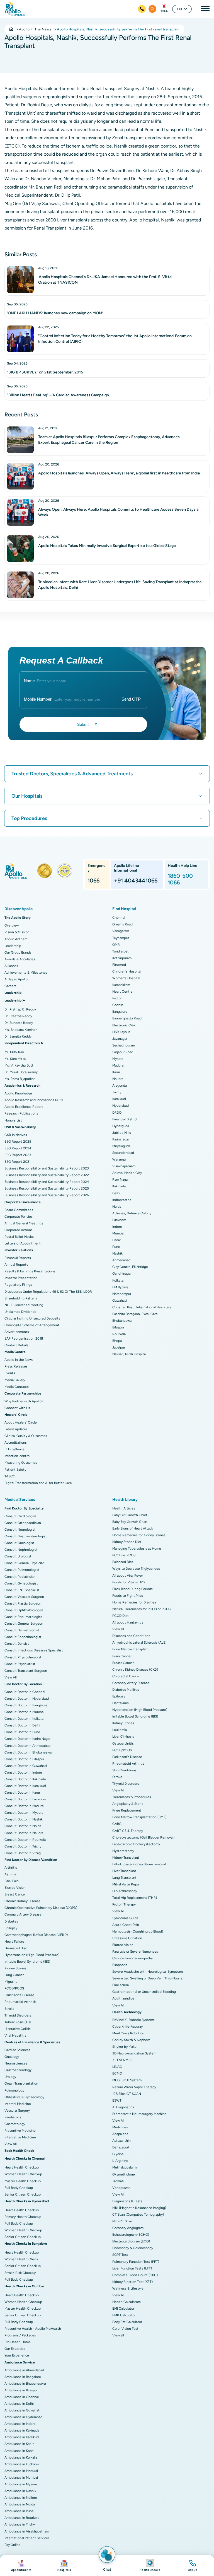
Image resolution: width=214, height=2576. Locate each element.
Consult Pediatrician (20, 1577)
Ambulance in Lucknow (22, 2464)
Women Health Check (21, 2259)
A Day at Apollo (16, 979)
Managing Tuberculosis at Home (137, 1549)
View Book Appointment (21, 2565)
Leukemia (120, 1730)
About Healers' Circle (21, 1422)
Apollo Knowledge (18, 1093)
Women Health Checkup (23, 2174)
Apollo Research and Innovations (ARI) (34, 1100)
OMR (116, 945)
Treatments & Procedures (132, 1797)
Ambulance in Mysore (21, 2484)
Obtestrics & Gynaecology (24, 2097)
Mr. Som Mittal (15, 1059)
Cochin (118, 1005)
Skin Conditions (124, 1770)
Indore (117, 1227)
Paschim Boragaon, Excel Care (135, 1314)
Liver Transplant (124, 1871)
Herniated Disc (16, 1948)
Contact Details (16, 1345)
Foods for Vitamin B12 (129, 1582)
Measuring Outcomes (21, 1463)
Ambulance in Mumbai (21, 2478)
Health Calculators (127, 2302)
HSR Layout (121, 1032)
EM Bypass (120, 1287)
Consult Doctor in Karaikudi (25, 1786)
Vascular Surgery (17, 2111)
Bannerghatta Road (127, 1018)
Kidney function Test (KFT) (132, 2282)
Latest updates (16, 1429)
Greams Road (122, 924)
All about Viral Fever (128, 1576)
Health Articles (124, 1508)
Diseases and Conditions (131, 1636)
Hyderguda (121, 1126)
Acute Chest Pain (126, 1925)
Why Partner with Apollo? (24, 1401)
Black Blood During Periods (132, 1589)
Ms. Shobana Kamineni (21, 1030)
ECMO (117, 2073)
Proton (117, 998)
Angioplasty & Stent (128, 1804)
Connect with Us (17, 1408)
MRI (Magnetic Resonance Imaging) (139, 2208)
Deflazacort (121, 2147)
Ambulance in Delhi (19, 2404)
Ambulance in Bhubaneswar (25, 2384)
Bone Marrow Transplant (131, 1649)
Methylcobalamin (125, 2167)
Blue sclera (121, 1985)
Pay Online (13, 2545)
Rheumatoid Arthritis (20, 2002)
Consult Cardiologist (20, 1516)
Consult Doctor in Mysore (24, 1813)
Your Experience (17, 2355)
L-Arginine (120, 2161)
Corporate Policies (19, 1217)
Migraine (11, 1982)
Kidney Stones (15, 1968)
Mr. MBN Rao (14, 1052)
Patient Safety (15, 1470)
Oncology (12, 2057)
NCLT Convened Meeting (24, 1305)
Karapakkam (121, 985)
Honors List (13, 1120)
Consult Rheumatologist (23, 1617)
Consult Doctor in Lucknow (25, 1799)
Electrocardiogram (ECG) (131, 2241)
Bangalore (120, 1012)
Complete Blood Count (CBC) (135, 2275)
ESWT (117, 2100)
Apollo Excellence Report (24, 1107)
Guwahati (120, 1301)
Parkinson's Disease (19, 1995)
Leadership (13, 946)
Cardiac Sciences (17, 2050)
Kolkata (118, 1280)
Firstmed (119, 965)
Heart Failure (14, 1941)
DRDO (117, 1113)
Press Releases (16, 1366)
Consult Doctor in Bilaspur (24, 1759)
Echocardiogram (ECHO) (131, 2235)
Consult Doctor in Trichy (23, 1846)
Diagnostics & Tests (127, 2201)
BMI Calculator (123, 2309)
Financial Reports (18, 1258)
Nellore (118, 1079)
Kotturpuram (122, 958)
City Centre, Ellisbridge (130, 1267)
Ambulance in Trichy (20, 2524)
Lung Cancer (14, 1975)
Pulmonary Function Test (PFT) (136, 2262)
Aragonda (120, 1086)
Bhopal (117, 1341)
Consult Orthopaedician (23, 1523)
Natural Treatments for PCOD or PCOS (141, 1609)
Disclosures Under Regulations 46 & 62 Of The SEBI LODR (48, 1292)
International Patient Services (27, 2538)
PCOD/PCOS (14, 1988)
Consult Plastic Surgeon (23, 1603)
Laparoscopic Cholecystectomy (136, 1844)
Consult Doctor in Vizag (23, 1853)
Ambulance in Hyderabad (23, 2417)
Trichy (117, 1092)
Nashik (117, 1253)
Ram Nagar (121, 1180)
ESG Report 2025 (18, 1142)
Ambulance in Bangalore (23, 2377)
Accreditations (16, 1443)
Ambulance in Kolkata (21, 2457)
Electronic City (124, 1025)
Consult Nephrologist (21, 1550)
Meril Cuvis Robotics (128, 2033)
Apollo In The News (35, 29)
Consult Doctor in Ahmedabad (27, 1746)
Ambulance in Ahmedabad (24, 2370)
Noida (117, 1207)
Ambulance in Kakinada (22, 2430)
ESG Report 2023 (18, 1155)
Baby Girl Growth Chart (130, 1515)
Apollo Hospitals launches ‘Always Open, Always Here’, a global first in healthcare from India (119, 473)
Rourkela (119, 1334)
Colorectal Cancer (126, 1676)
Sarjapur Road (123, 1052)
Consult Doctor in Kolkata (24, 1719)
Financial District (125, 1119)
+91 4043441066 (136, 881)
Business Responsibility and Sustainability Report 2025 (47, 1188)
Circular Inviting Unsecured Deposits (32, 1318)
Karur (116, 1072)
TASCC (10, 1476)
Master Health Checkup (23, 2181)
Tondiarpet (121, 951)
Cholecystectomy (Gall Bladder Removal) (143, 1837)
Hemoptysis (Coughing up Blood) (138, 1931)
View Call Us (193, 2565)
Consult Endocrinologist (23, 1637)
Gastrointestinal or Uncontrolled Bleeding (144, 1992)
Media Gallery (15, 1380)
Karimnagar (121, 1139)
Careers (10, 986)
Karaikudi (119, 1099)
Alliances (11, 966)
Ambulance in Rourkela (22, 2518)
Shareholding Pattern (21, 1298)
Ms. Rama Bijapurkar (20, 1079)
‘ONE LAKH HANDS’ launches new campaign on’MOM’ (55, 313)
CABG (117, 1824)
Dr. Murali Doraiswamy (21, 1072)
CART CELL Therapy (128, 1831)
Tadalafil (118, 2181)
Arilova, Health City (127, 1173)
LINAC (117, 2067)
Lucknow (119, 1220)
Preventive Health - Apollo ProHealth (33, 2329)
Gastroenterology (18, 2070)
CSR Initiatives (16, 1135)
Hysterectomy (123, 1851)
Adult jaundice (123, 1998)
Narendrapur (122, 1294)
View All (11, 1677)
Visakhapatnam (124, 1166)
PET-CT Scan (122, 2221)
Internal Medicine (18, 2104)
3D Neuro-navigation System (134, 2053)
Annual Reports (16, 1265)
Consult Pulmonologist (22, 1570)
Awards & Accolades (20, 959)
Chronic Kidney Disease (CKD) (135, 1670)
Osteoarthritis (123, 1743)
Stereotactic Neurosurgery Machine (139, 2114)
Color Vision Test (125, 2329)
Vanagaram (121, 931)
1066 (164, 11)
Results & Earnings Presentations (30, 1271)
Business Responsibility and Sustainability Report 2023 (47, 1168)
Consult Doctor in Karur (22, 1793)
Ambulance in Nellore (21, 2498)
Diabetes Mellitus (126, 1690)
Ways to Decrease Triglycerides (136, 1569)
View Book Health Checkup (150, 2565)
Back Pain (12, 1881)
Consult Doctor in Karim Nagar (27, 1739)
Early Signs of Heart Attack (133, 1528)
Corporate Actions (19, 1230)
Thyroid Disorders (18, 2015)
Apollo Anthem (16, 939)
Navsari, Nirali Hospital (129, 1354)
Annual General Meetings (24, 1223)
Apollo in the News (19, 1360)
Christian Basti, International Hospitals (142, 1307)
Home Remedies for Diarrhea (134, 1602)
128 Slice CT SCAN (127, 2094)
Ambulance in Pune (19, 2511)
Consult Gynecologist (21, 1583)
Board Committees (19, 1210)
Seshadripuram (124, 1045)
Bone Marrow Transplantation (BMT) (139, 1817)
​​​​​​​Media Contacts (17, 1387)
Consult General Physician (25, 1563)
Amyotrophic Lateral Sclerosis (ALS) (139, 1642)
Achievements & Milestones (26, 973)
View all (118, 1629)
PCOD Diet (121, 1616)
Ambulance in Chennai (22, 2397)
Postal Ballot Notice (20, 1237)
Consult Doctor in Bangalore (26, 1705)
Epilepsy (11, 1928)
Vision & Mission (17, 932)
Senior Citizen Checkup (23, 2194)
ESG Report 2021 (18, 1162)
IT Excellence (14, 1449)
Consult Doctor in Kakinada (25, 1779)
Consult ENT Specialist (22, 1590)
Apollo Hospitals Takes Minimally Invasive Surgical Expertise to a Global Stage (107, 546)
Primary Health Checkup (23, 2217)
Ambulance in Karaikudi (22, 2437)
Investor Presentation (21, 1278)
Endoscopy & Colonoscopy (133, 2248)
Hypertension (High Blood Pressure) (32, 1955)
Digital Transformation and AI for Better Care (38, 1483)
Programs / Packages (20, 2335)
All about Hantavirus (128, 1622)
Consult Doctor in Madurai (24, 1806)
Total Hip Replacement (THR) (135, 1898)
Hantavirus (121, 1703)
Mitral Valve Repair (127, 1884)
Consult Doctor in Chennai (25, 1692)
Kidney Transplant (126, 1858)
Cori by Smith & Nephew (131, 2040)
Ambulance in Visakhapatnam (27, 2531)
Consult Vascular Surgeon (24, 1597)
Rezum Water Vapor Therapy (134, 2087)
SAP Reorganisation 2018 (24, 1338)
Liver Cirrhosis (123, 1736)
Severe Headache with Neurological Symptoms (148, 1972)
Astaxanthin (121, 2141)
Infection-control (17, 1456)
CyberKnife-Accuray (127, 2027)
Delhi (116, 1193)
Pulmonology (14, 2090)
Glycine (118, 2154)
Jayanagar (120, 1039)
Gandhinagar (122, 1273)
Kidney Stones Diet (127, 1542)
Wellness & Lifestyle (128, 2288)
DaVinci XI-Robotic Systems (133, 2020)
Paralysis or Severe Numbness (135, 1952)
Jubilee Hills (122, 1133)
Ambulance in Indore (20, 2424)
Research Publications (21, 1113)
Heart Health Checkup (22, 2167)
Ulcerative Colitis (18, 2029)
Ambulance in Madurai (21, 2471)
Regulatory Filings (18, 1285)
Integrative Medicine (20, 2137)
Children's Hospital (127, 971)
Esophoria (120, 1965)
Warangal (119, 1159)
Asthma (10, 1874)
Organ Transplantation (21, 2083)
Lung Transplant (124, 1878)
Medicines (120, 2127)
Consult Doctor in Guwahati (26, 1766)
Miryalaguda (121, 1146)
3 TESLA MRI (122, 2060)
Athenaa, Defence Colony (132, 1213)
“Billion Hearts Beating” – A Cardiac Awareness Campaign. (58, 395)
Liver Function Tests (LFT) (132, 2268)
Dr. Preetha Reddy (18, 1016)
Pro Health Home (18, 2342)
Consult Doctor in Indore (23, 1772)
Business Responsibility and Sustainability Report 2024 (47, 1182)
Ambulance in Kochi (19, 2451)
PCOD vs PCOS (124, 1555)
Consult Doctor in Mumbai (24, 1712)
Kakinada (119, 1186)
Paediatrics (13, 2117)
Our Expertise (15, 2349)
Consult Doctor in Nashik (24, 1819)
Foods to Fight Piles (128, 1596)
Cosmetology (15, 2124)
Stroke (9, 2009)
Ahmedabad (121, 1260)
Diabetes (11, 1921)
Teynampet (121, 938)
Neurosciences (16, 2063)
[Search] (152, 9)
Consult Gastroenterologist (26, 1536)
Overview (12, 925)
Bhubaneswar (122, 1321)
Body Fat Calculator (127, 2322)
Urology (10, 2077)
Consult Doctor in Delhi (22, 1725)
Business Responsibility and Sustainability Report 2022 (47, 1175)
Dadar (117, 1240)
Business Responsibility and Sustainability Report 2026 (47, 1195)
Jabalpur (119, 1347)
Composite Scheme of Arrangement (32, 1325)
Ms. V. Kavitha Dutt (19, 1065)
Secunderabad (123, 1153)
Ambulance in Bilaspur (21, 2390)
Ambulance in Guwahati (22, 2410)
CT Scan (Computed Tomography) (138, 2215)
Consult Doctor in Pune (22, 1732)
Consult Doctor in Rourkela (25, 1840)
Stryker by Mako (124, 2047)
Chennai (119, 918)
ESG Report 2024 (18, 1148)
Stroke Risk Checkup (20, 2273)
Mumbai (118, 1233)
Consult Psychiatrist (20, 1664)
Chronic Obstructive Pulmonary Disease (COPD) (41, 1908)
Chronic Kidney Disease (22, 1901)
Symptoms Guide (125, 1918)
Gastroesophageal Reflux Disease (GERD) (36, 1935)
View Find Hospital (64, 2565)
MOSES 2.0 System (127, 2080)
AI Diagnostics (123, 2107)
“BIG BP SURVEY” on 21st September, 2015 (45, 372)
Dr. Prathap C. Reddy (20, 1009)
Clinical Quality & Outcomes (26, 1436)
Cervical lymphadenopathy (132, 1958)
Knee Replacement (127, 1810)
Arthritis (11, 1868)
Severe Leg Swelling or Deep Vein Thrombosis (147, 1978)
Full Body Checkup (19, 2188)
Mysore (118, 1059)
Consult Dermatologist (22, 1630)
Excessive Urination (127, 1938)
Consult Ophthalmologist (24, 1610)
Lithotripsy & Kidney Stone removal (139, 1864)
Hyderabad (121, 1106)
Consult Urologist (18, 1556)
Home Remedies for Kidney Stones (139, 1535)
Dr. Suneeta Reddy (19, 1023)
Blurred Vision (15, 1888)
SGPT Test (120, 2255)
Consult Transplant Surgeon (26, 1671)
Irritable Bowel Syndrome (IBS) (27, 1962)
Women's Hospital (126, 978)
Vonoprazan (121, 2188)
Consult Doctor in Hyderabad (27, 1699)
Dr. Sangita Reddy (18, 1036)
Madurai (118, 1065)
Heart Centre (122, 992)
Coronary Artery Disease (23, 1914)
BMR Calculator (124, 2315)
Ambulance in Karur (19, 2444)
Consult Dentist (17, 1644)
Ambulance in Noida (20, 2504)
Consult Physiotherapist (23, 1657)
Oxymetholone (124, 2174)
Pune (116, 1247)
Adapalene (120, 2134)
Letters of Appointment (23, 1243)
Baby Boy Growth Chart (130, 1522)
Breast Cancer (15, 1894)
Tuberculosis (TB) (18, 2022)
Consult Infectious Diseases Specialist (34, 1650)
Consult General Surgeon (24, 1624)
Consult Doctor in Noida (23, 1826)
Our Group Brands (18, 952)
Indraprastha (122, 1200)
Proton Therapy (124, 1904)
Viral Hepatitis (15, 2035)
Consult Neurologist (20, 1530)
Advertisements (17, 1332)
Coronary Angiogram (128, 2228)
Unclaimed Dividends (20, 1312)
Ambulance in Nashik (20, 2491)
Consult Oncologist (19, 1543)
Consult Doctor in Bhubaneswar (29, 1752)
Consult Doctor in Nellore (24, 1833)
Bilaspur (118, 1327)
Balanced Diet (123, 1562)
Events (10, 1373)
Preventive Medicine (20, 2131)
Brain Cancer (122, 1656)
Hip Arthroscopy (125, 1891)
